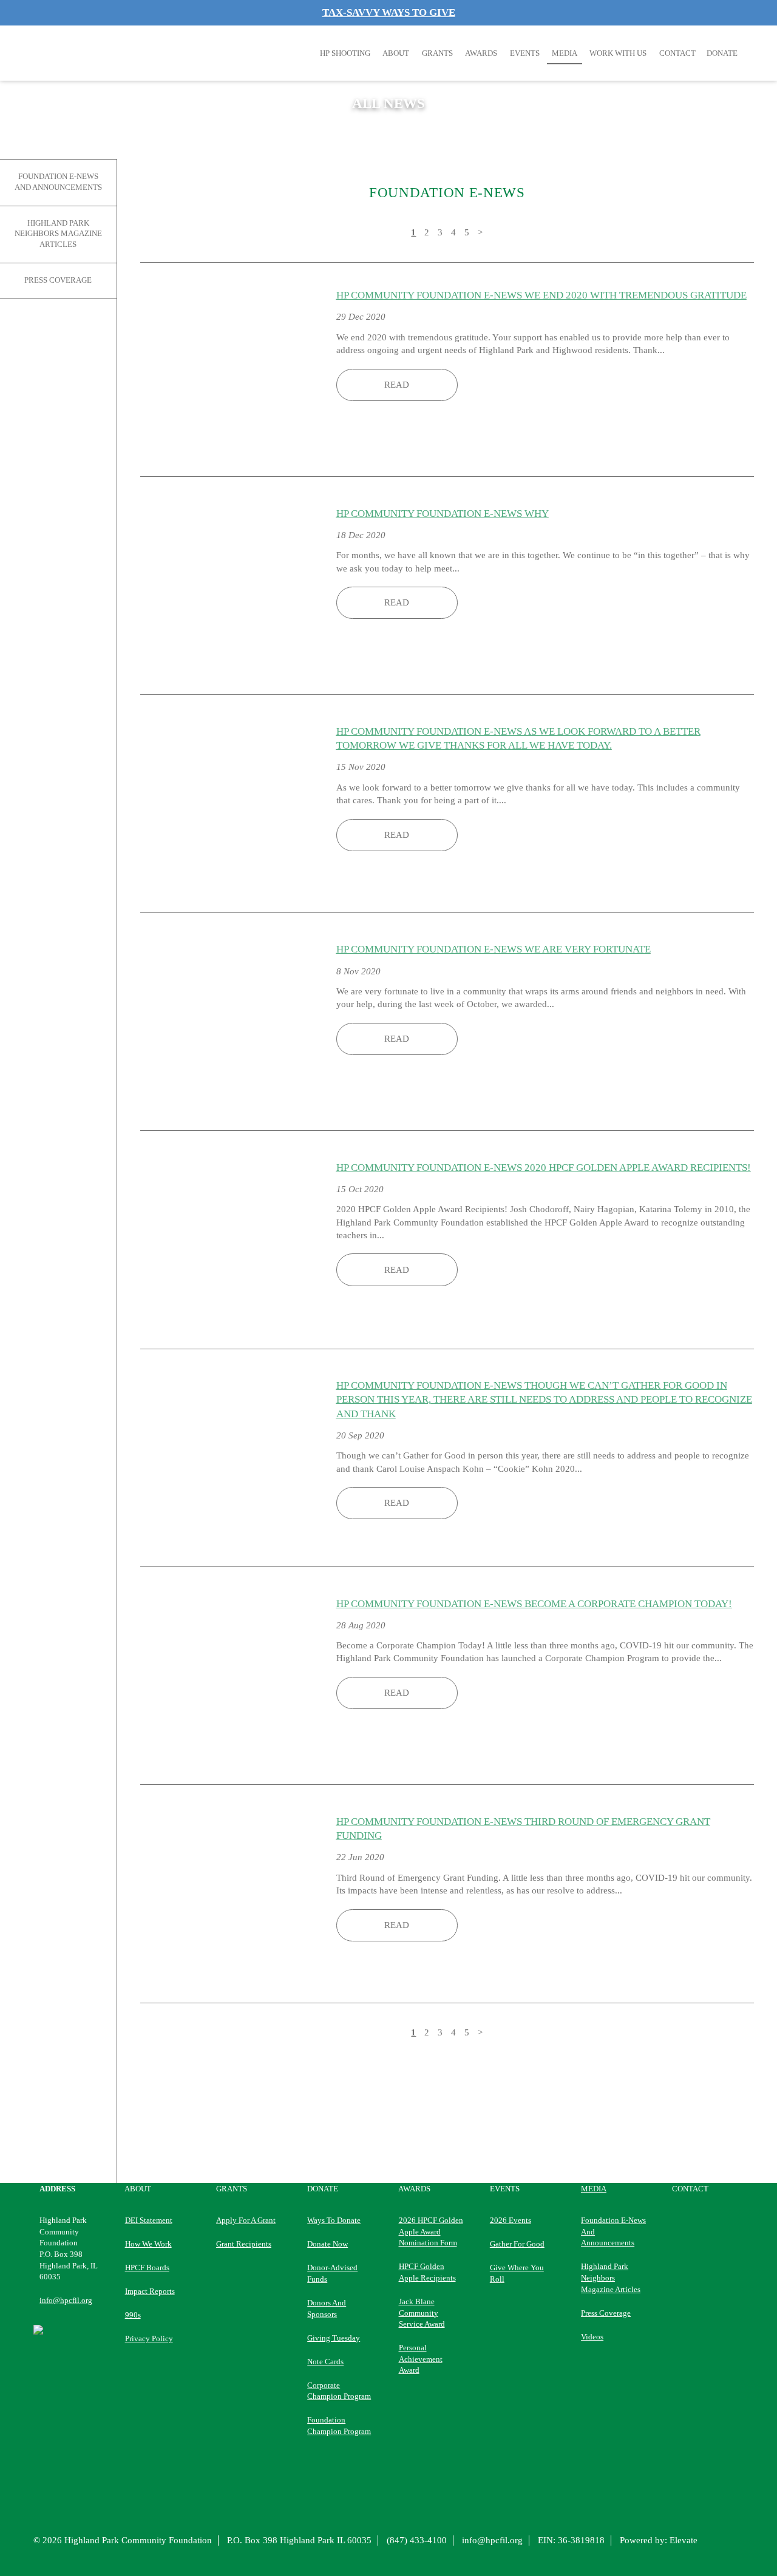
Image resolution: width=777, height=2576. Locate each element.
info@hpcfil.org (66, 2300)
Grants (437, 53)
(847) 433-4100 (417, 2540)
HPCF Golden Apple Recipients (427, 2272)
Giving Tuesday (334, 2338)
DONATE (722, 53)
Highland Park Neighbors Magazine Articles (58, 234)
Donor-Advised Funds (332, 2273)
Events (525, 53)
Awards (481, 53)
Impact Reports (150, 2291)
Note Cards (325, 2362)
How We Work (148, 2244)
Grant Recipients (244, 2244)
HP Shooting (345, 53)
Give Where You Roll (517, 2273)
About (396, 53)
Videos (592, 2337)
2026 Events (511, 2220)
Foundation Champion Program (339, 2426)
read (397, 385)
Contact (677, 53)
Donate (323, 2189)
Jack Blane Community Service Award (422, 2313)
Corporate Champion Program (339, 2391)
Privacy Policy (149, 2338)
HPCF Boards (147, 2267)
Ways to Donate (334, 2220)
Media (565, 53)
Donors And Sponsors (327, 2308)
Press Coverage (58, 280)
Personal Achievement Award (421, 2359)
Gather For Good (517, 2244)
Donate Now (327, 2244)
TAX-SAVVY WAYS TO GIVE (389, 12)
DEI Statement (149, 2220)
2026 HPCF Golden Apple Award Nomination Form (431, 2231)
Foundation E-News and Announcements (58, 182)
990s (133, 2315)
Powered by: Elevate (659, 2540)
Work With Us (618, 53)
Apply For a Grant (246, 2220)
